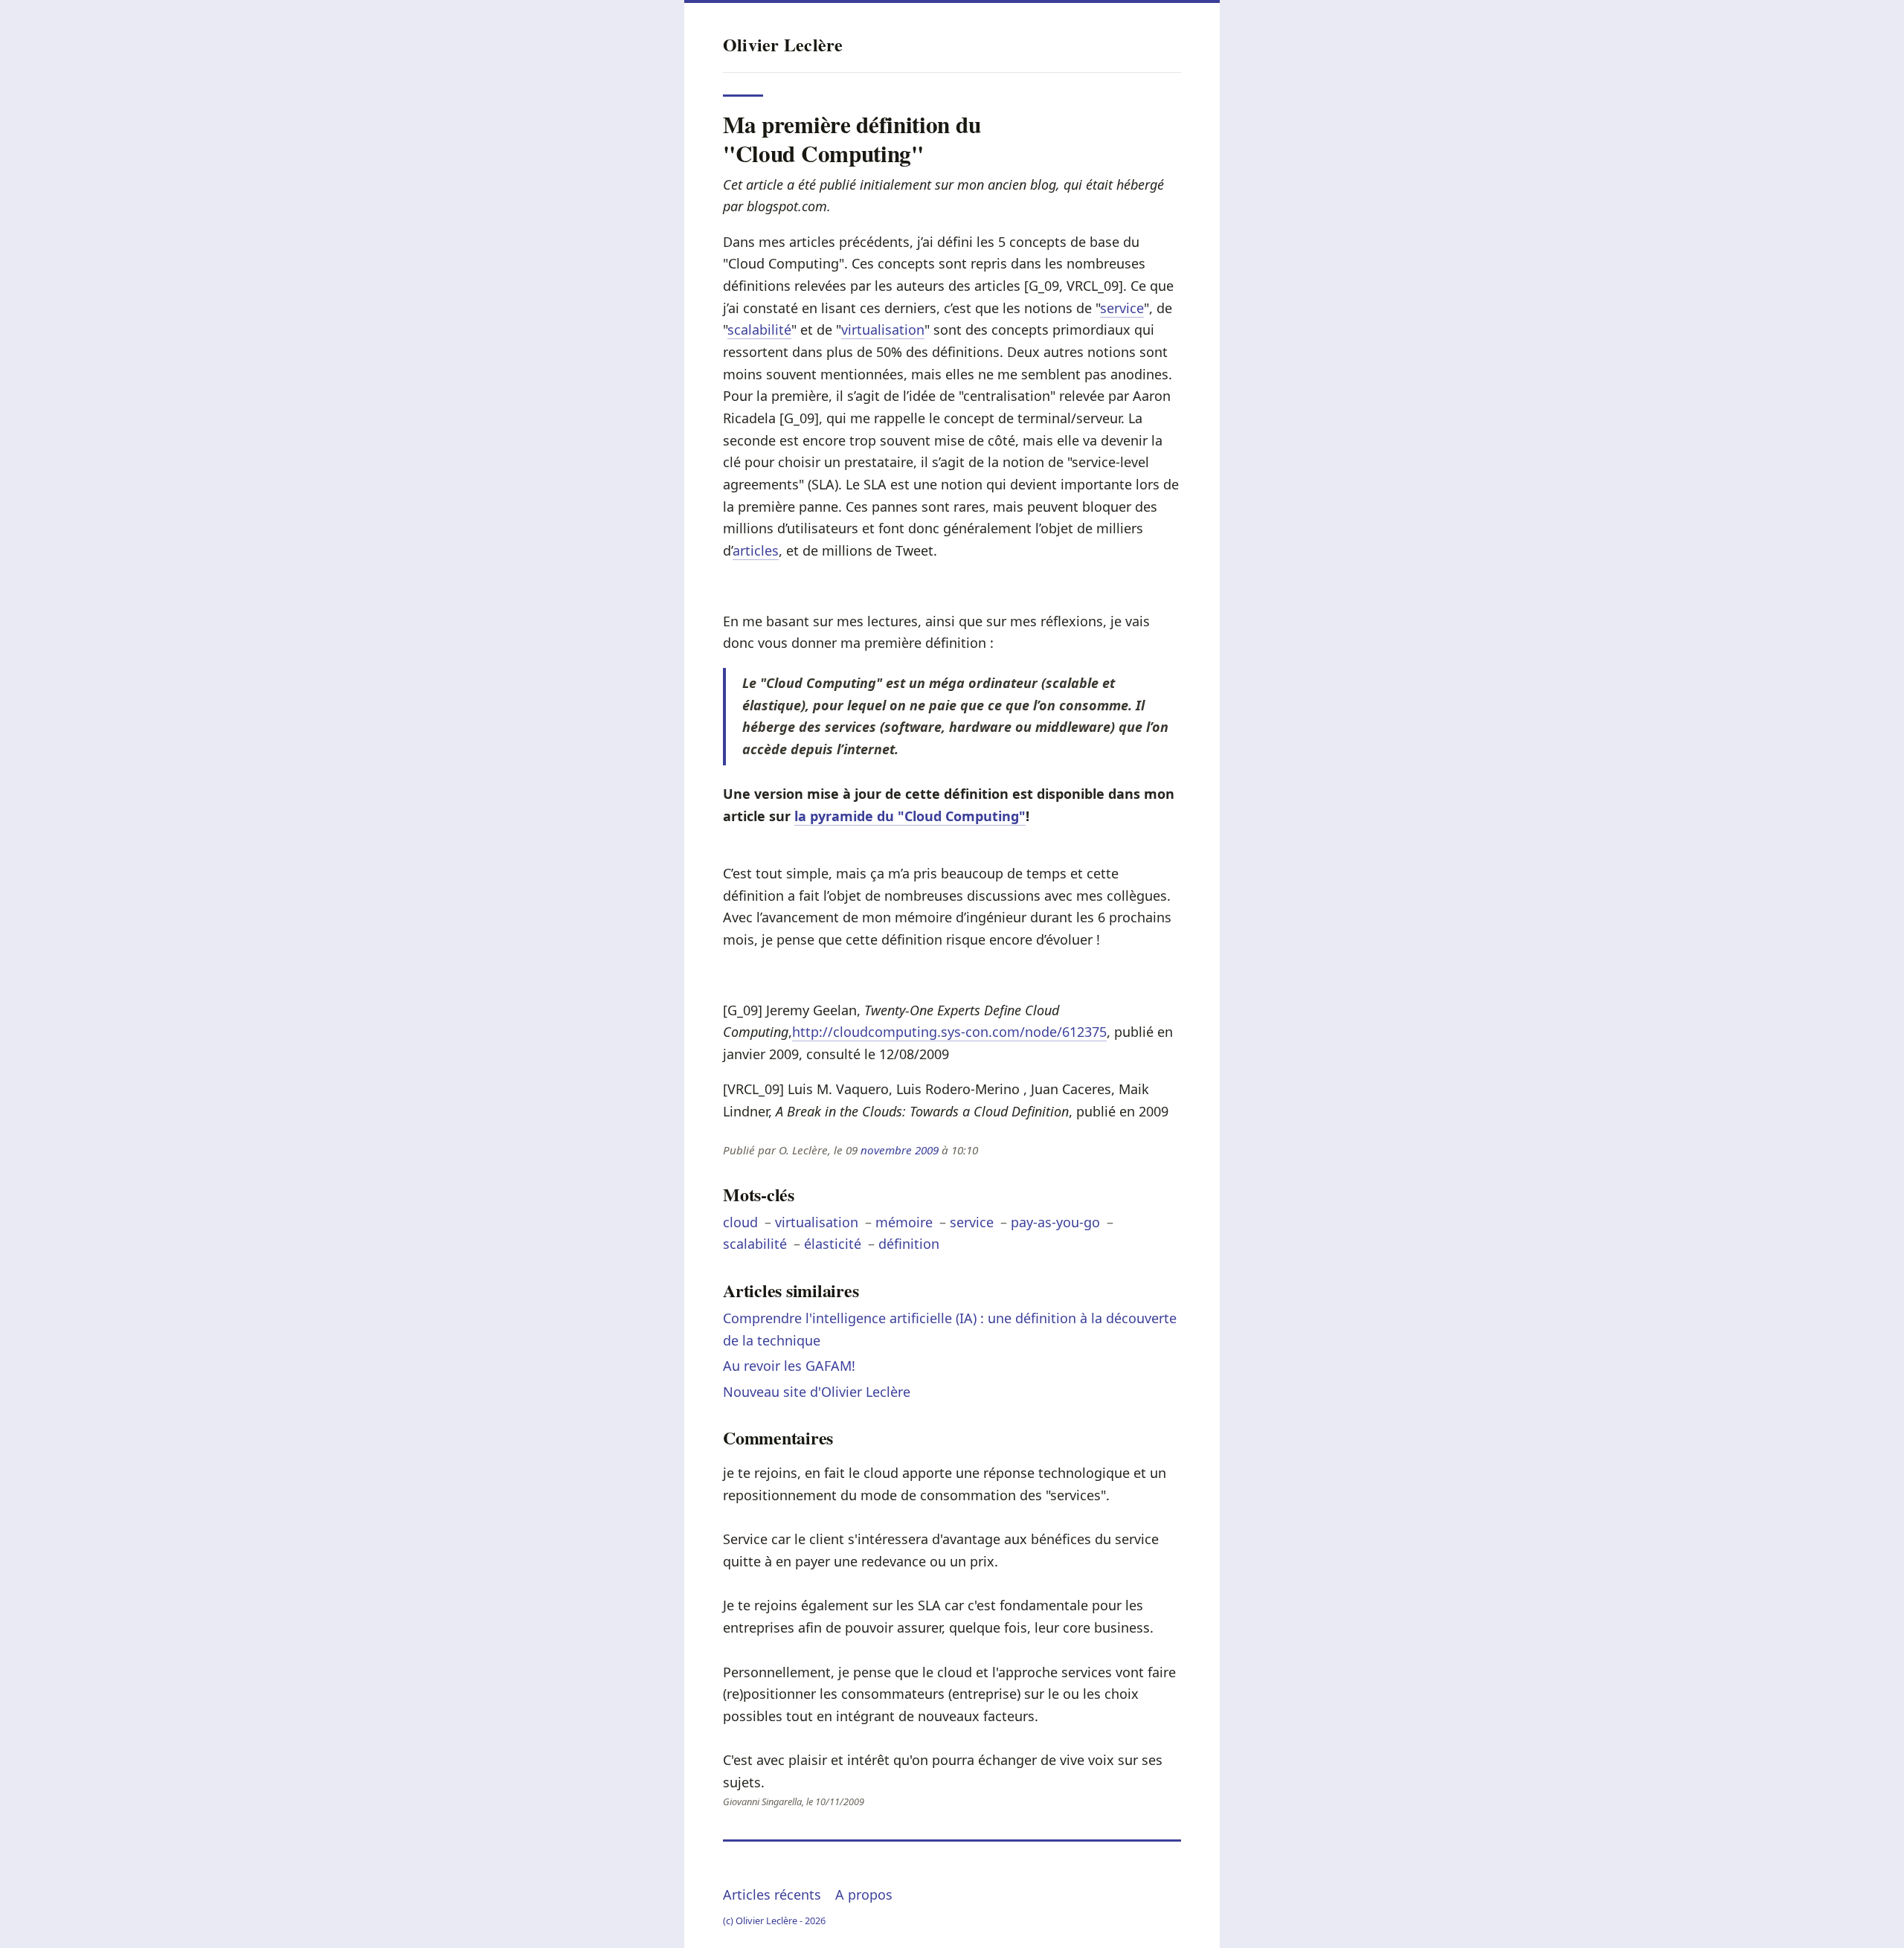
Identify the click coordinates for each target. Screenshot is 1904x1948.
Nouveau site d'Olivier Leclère (817, 1392)
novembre (886, 1150)
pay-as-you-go (1055, 1222)
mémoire (904, 1222)
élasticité (833, 1244)
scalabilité (759, 330)
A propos (864, 1894)
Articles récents (772, 1894)
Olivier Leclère (783, 44)
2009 (927, 1150)
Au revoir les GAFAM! (789, 1366)
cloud (740, 1222)
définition (909, 1244)
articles (756, 550)
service (1122, 308)
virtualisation (883, 330)
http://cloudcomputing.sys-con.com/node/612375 (949, 1032)
